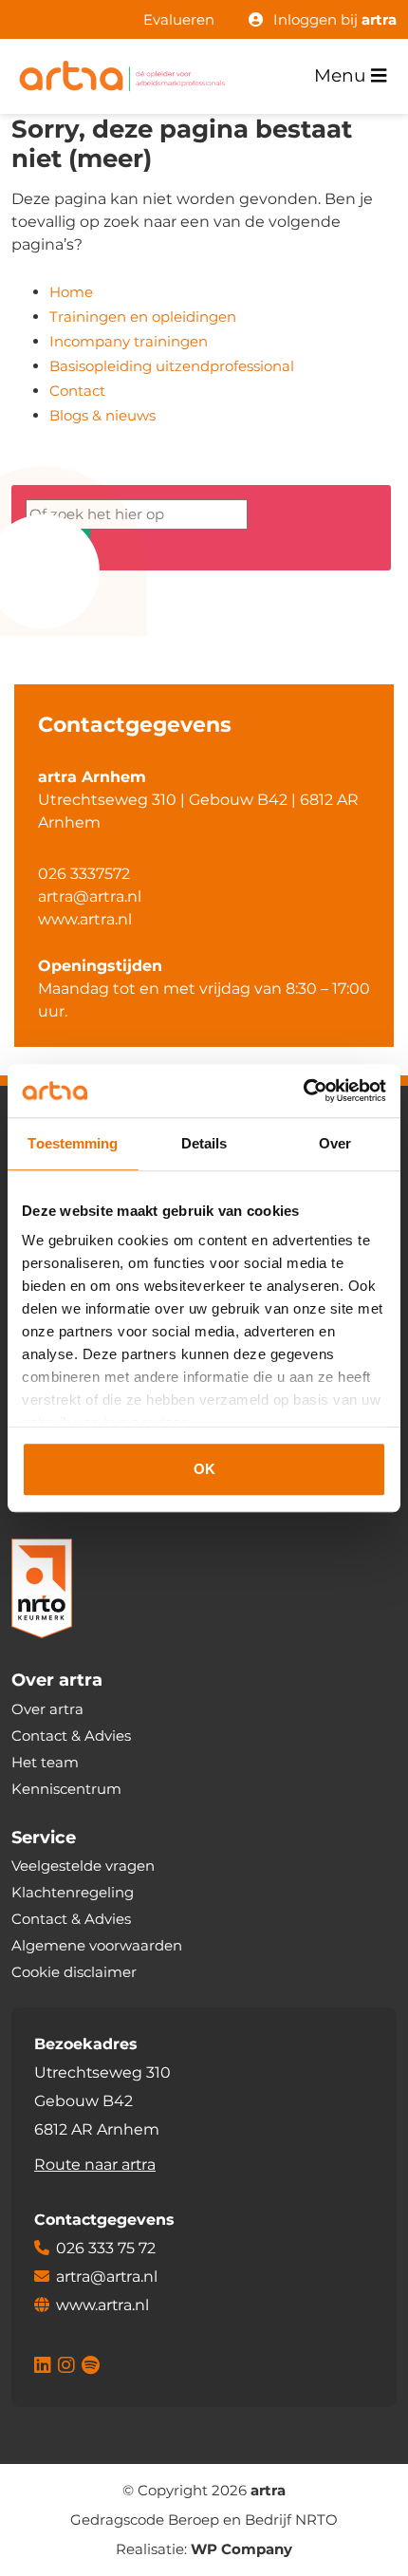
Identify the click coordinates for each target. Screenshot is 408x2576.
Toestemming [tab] (73, 1143)
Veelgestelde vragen (83, 1866)
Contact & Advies (71, 1736)
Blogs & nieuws (102, 415)
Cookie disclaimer (74, 1972)
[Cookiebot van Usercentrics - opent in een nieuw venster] (303, 1091)
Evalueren (179, 19)
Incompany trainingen (129, 341)
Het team (45, 1762)
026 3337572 (84, 874)
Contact (77, 391)
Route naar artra (95, 2165)
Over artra (47, 1709)
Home (71, 292)
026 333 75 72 (106, 2248)
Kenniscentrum (66, 1789)
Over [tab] (335, 1143)
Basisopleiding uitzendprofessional (172, 366)
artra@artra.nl (90, 896)
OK (204, 1469)
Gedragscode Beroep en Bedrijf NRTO (204, 2520)
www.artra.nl (85, 919)
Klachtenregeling (73, 1892)
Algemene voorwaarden (97, 1945)
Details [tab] (204, 1143)
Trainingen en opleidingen (143, 317)
